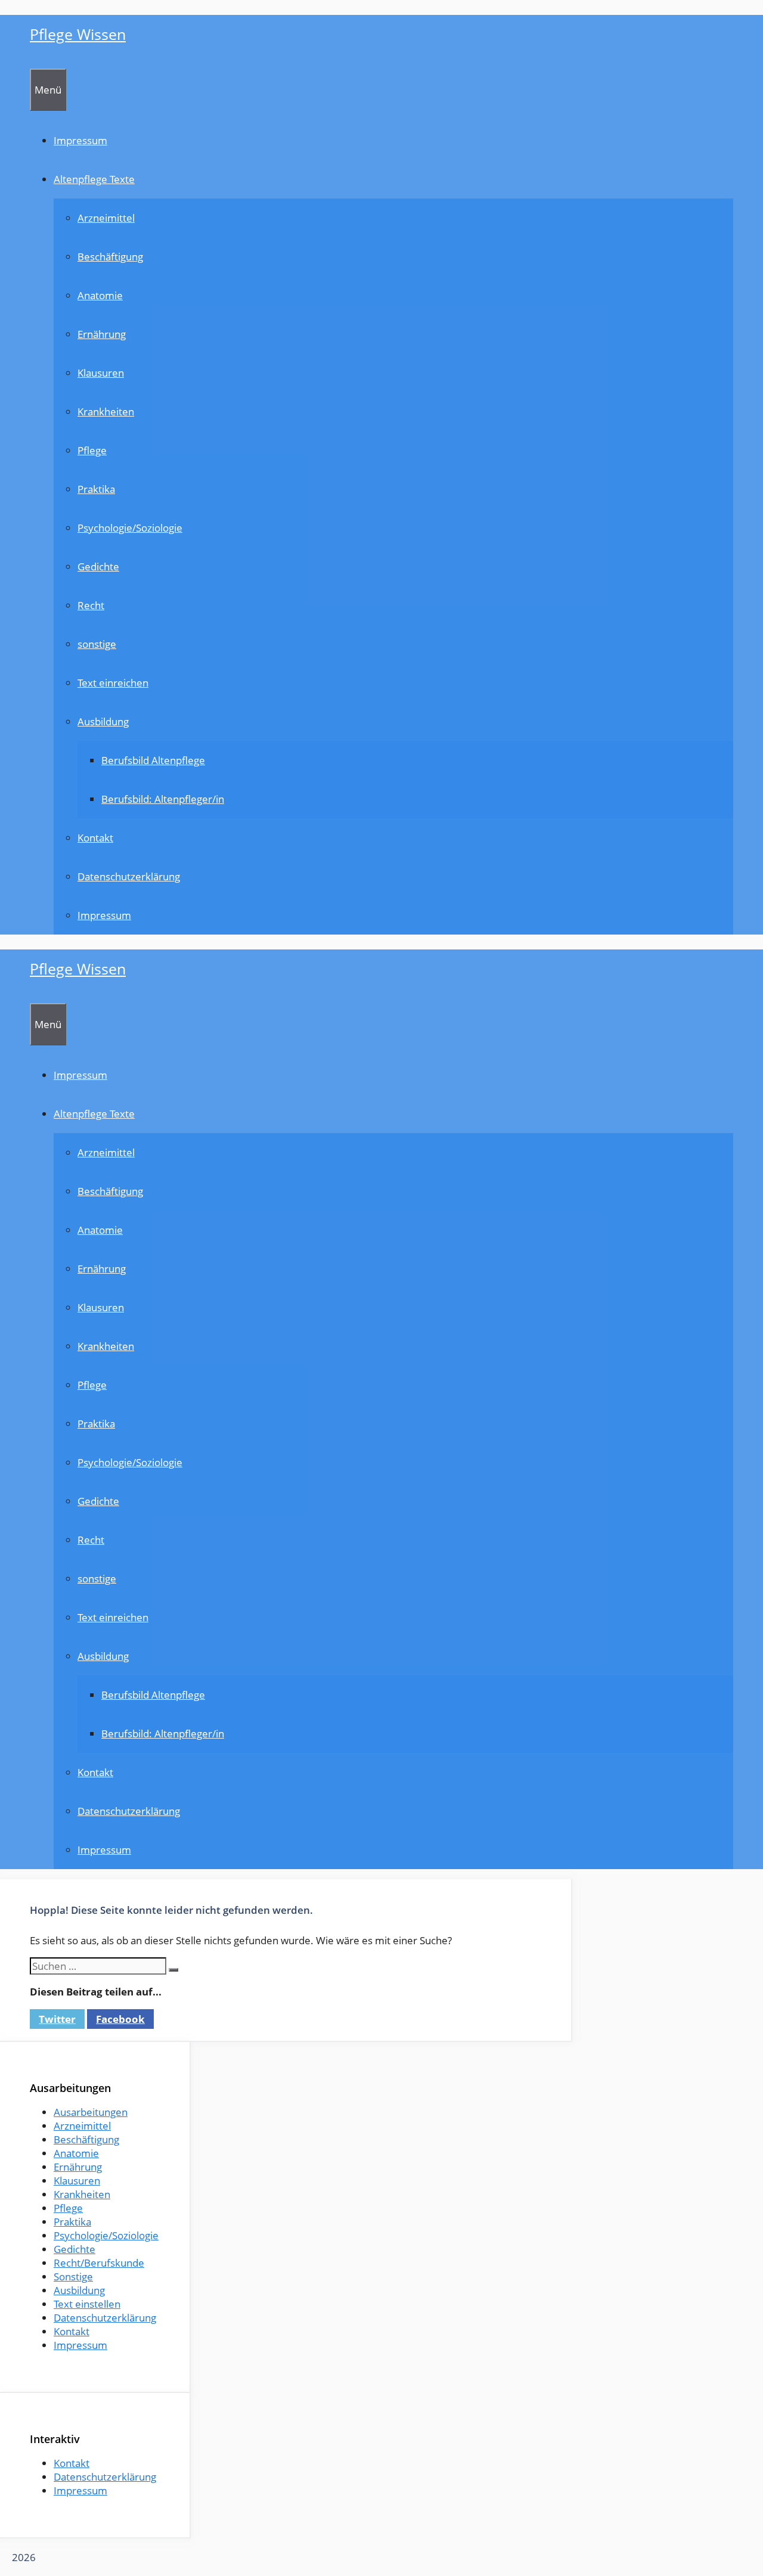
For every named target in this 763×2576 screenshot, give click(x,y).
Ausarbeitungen (91, 2112)
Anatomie (100, 295)
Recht (91, 605)
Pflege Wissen (78, 34)
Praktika (96, 489)
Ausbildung (103, 721)
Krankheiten (106, 412)
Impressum (80, 140)
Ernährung (102, 334)
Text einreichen (113, 683)
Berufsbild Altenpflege (153, 760)
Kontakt (95, 838)
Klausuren (101, 373)
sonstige (97, 644)
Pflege (92, 450)
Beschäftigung (110, 257)
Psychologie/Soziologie (130, 528)
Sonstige (73, 2276)
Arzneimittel (106, 218)
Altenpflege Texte (94, 179)
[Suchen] (173, 1970)
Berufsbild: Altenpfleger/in (163, 799)
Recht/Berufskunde (99, 2263)
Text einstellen (87, 2304)
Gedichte (98, 567)
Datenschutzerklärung (129, 876)
